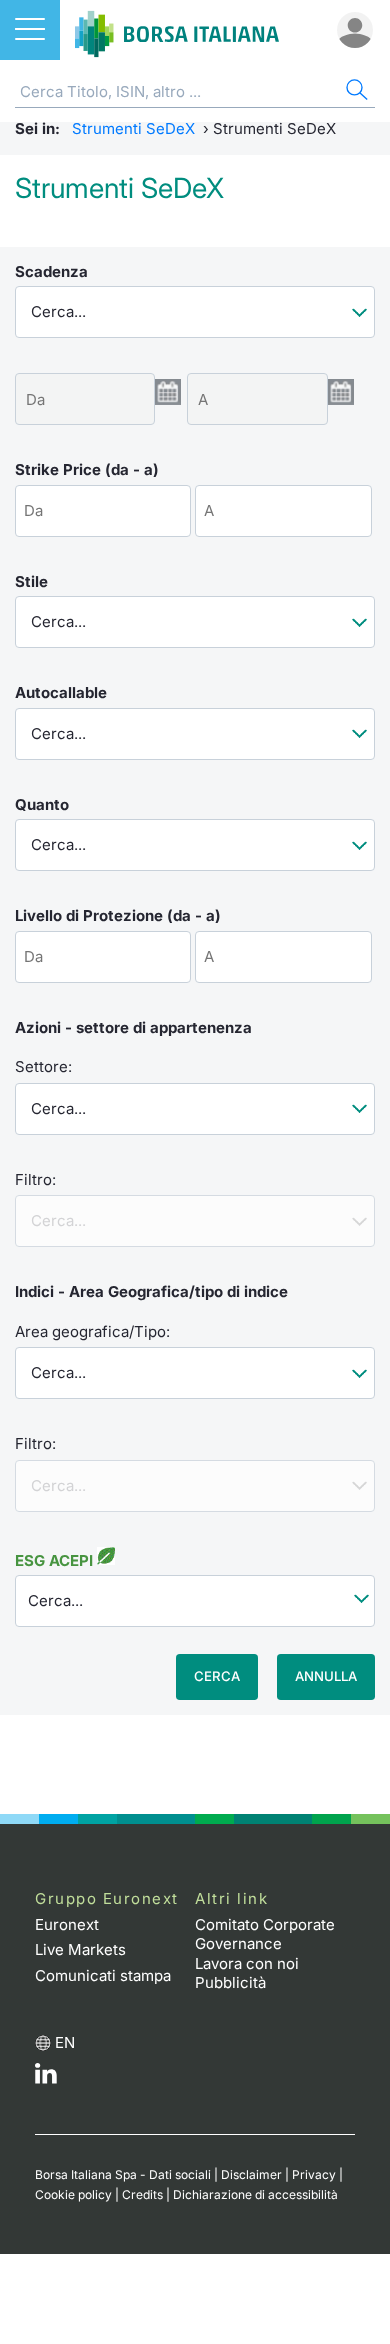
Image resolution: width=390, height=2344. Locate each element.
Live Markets (80, 1949)
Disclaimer (251, 2174)
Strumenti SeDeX (133, 128)
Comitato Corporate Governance (265, 1934)
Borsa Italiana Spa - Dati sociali (123, 2174)
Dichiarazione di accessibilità (255, 2194)
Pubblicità (230, 1982)
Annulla (326, 1676)
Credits (142, 2194)
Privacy (314, 2174)
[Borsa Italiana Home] (177, 30)
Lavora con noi (247, 1963)
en (65, 2042)
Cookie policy (73, 2194)
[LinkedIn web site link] (46, 2078)
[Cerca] (355, 92)
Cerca (217, 1676)
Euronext (67, 1924)
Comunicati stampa (103, 1975)
